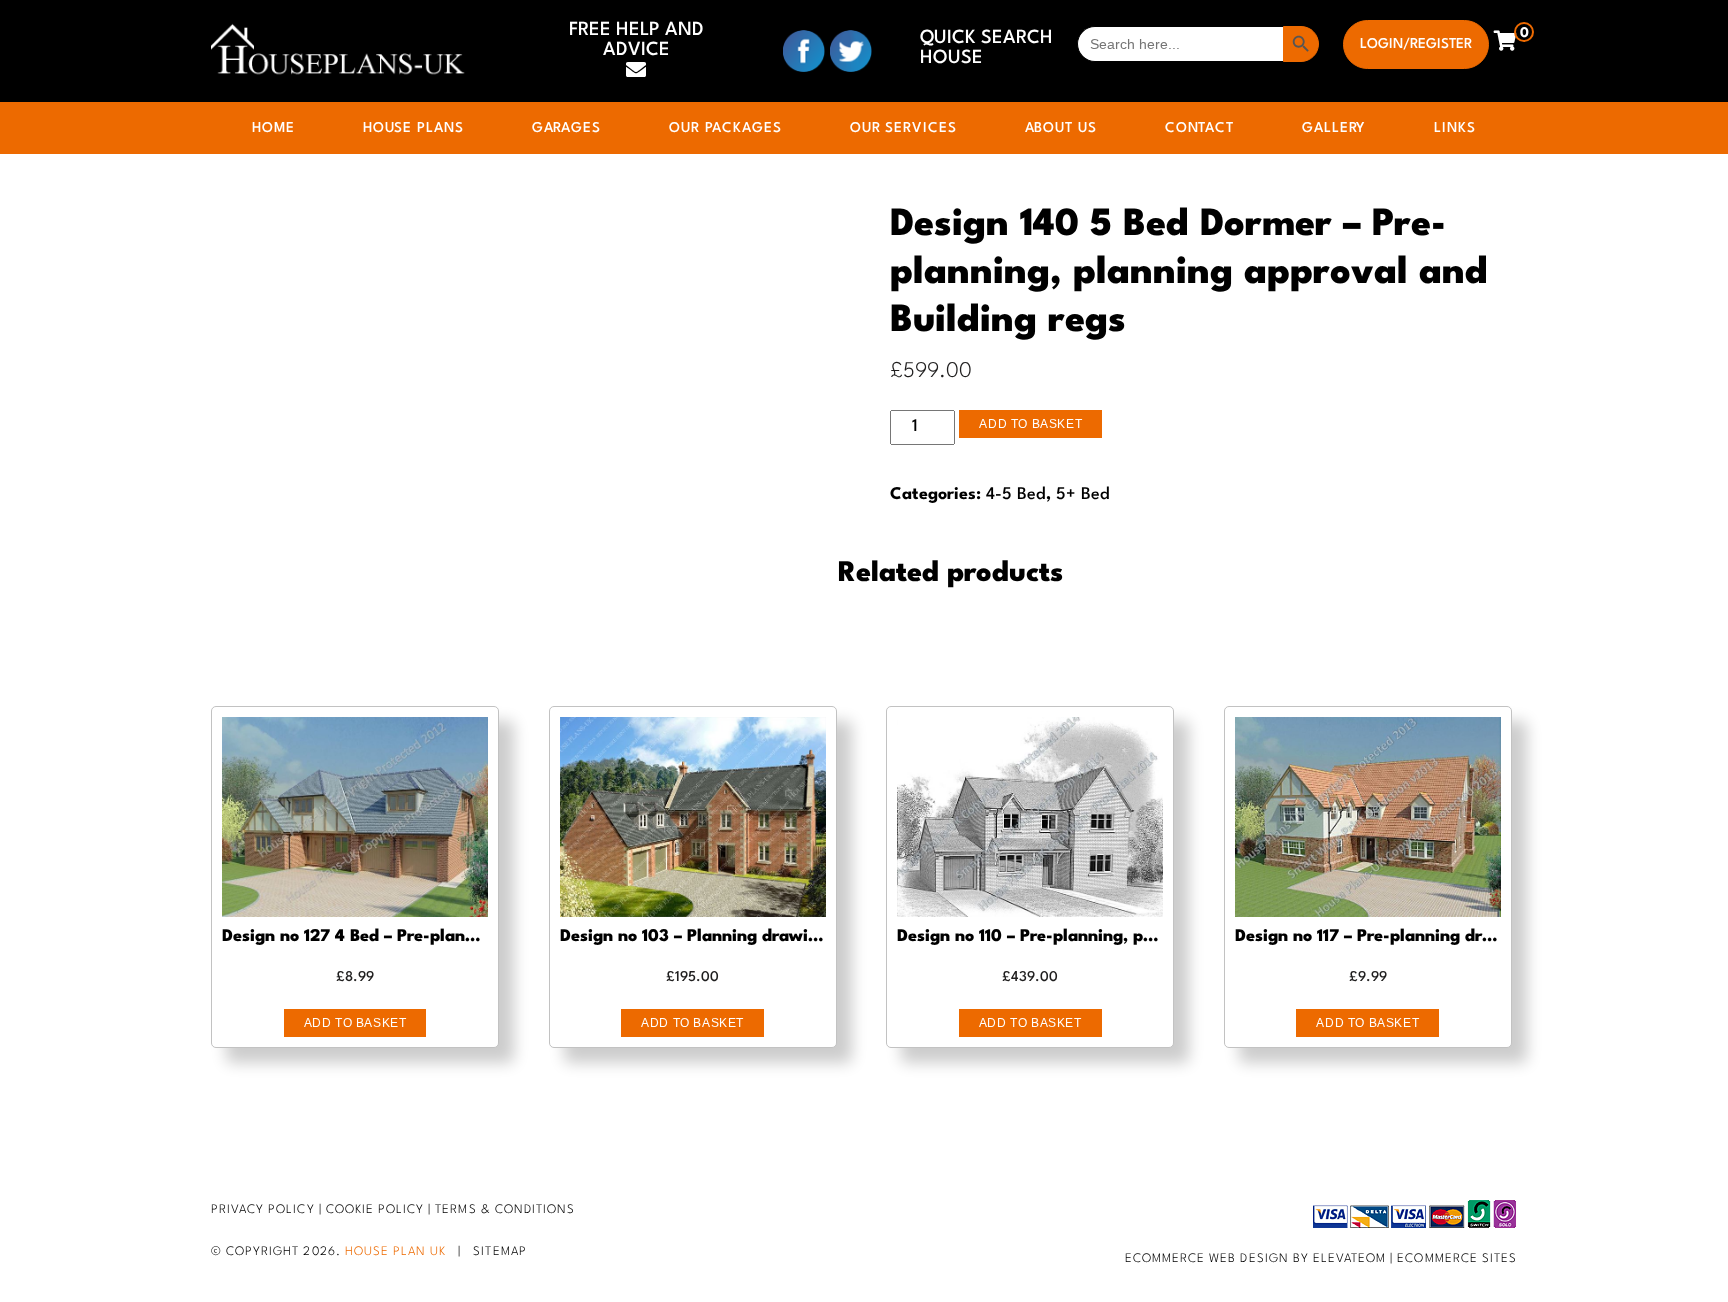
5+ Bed (1083, 494)
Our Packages (725, 128)
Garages (566, 128)
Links (1455, 128)
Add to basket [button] (355, 1023)
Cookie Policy (375, 1210)
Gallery (1334, 128)
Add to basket (1030, 424)
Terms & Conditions (505, 1210)
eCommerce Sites (1457, 1259)
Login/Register (1416, 44)
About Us (1061, 128)
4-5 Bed (1016, 494)
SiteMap (499, 1252)
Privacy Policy (263, 1210)
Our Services (903, 128)
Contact (1199, 128)
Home (273, 128)
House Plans (413, 128)
